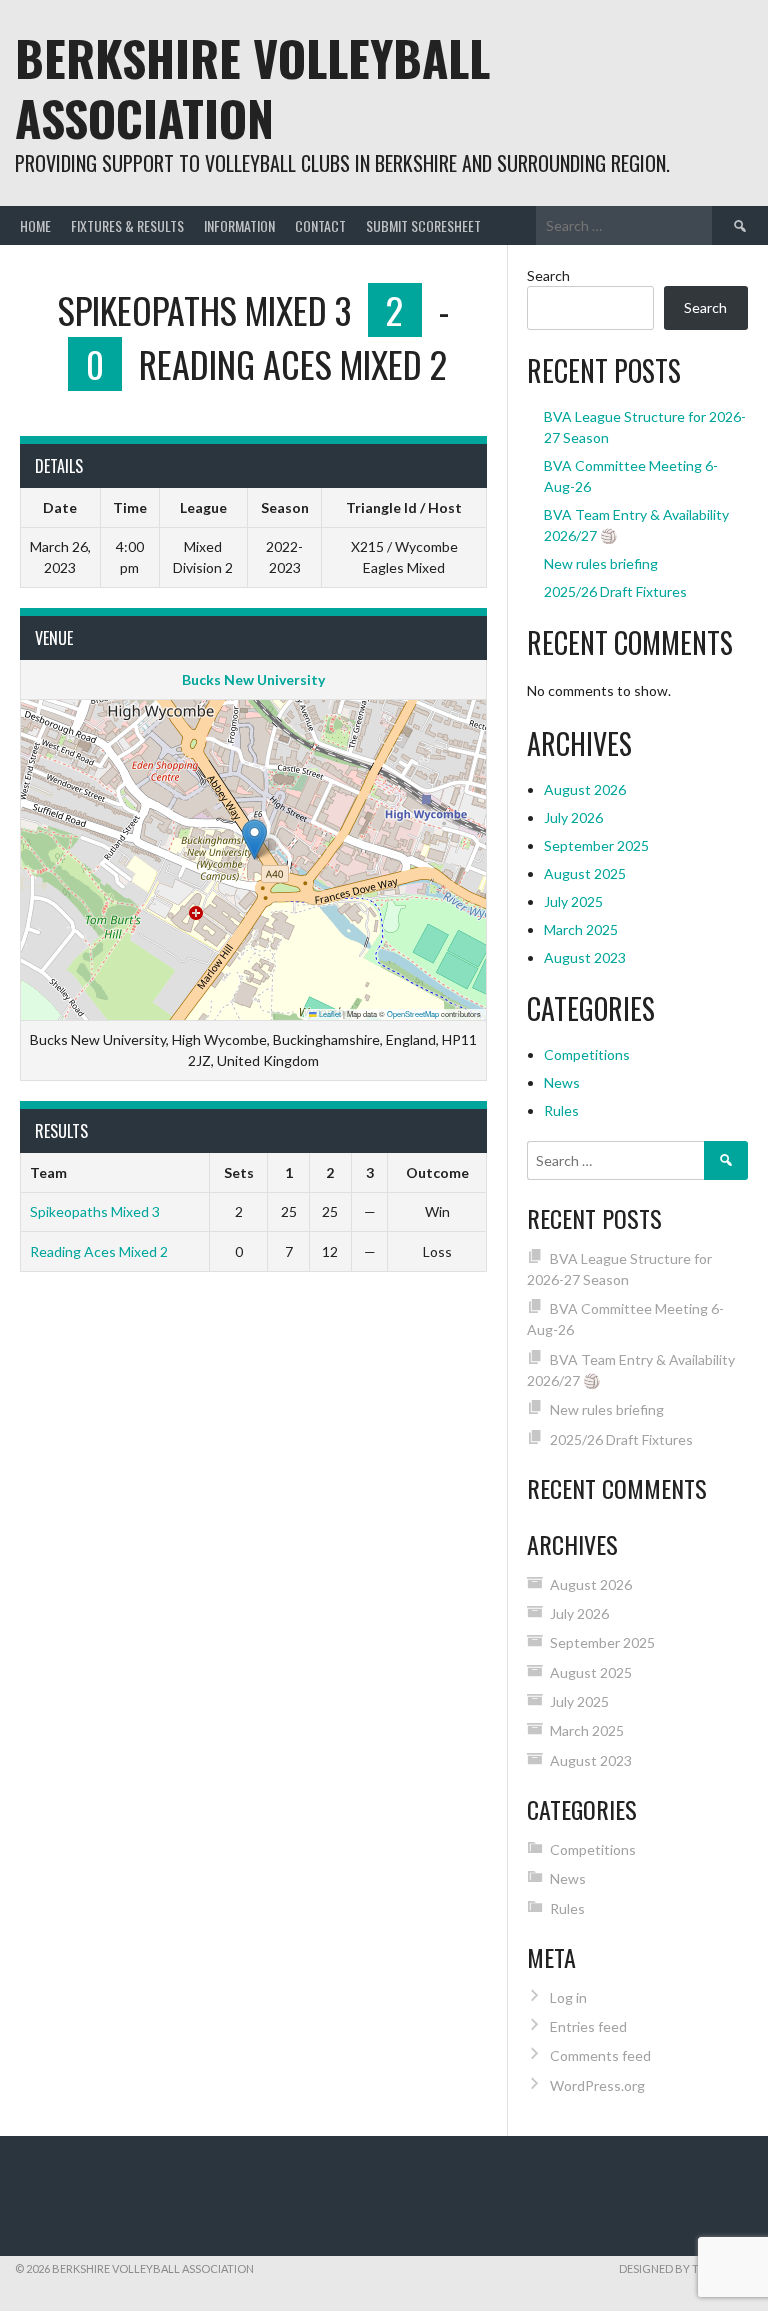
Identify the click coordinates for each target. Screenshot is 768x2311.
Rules (561, 1110)
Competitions (587, 1054)
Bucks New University (253, 679)
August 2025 (585, 873)
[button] (254, 839)
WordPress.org (597, 2085)
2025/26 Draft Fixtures (615, 591)
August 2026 (585, 789)
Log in (568, 1997)
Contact (320, 225)
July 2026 (573, 817)
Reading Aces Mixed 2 (99, 1251)
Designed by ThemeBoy (686, 2268)
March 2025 (581, 929)
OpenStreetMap (413, 1013)
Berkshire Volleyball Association (252, 87)
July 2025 (573, 901)
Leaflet (329, 1013)
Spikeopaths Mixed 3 (95, 1211)
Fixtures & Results (127, 225)
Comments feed (600, 2055)
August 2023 (585, 957)
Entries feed (588, 2026)
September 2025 (596, 845)
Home (35, 225)
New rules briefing (601, 563)
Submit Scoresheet (423, 225)
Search (548, 275)
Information (239, 225)
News (562, 1082)
